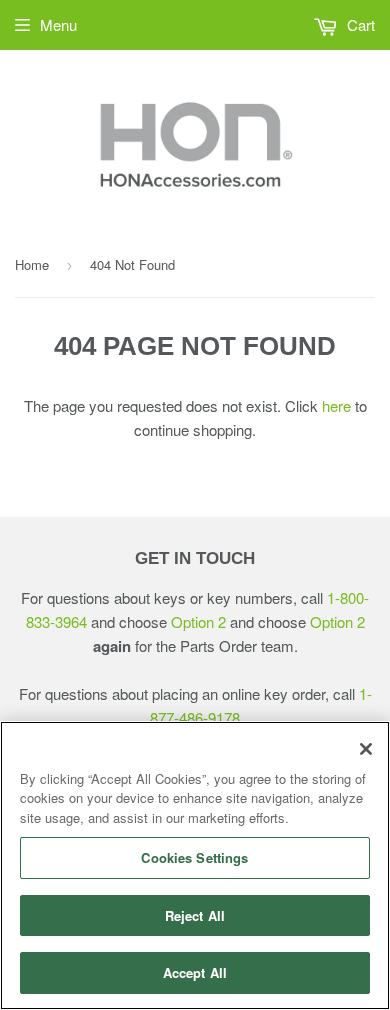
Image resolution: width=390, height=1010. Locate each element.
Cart (359, 24)
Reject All (195, 915)
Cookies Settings (194, 857)
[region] (195, 865)
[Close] (366, 749)
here (336, 405)
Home (32, 264)
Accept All (195, 972)
